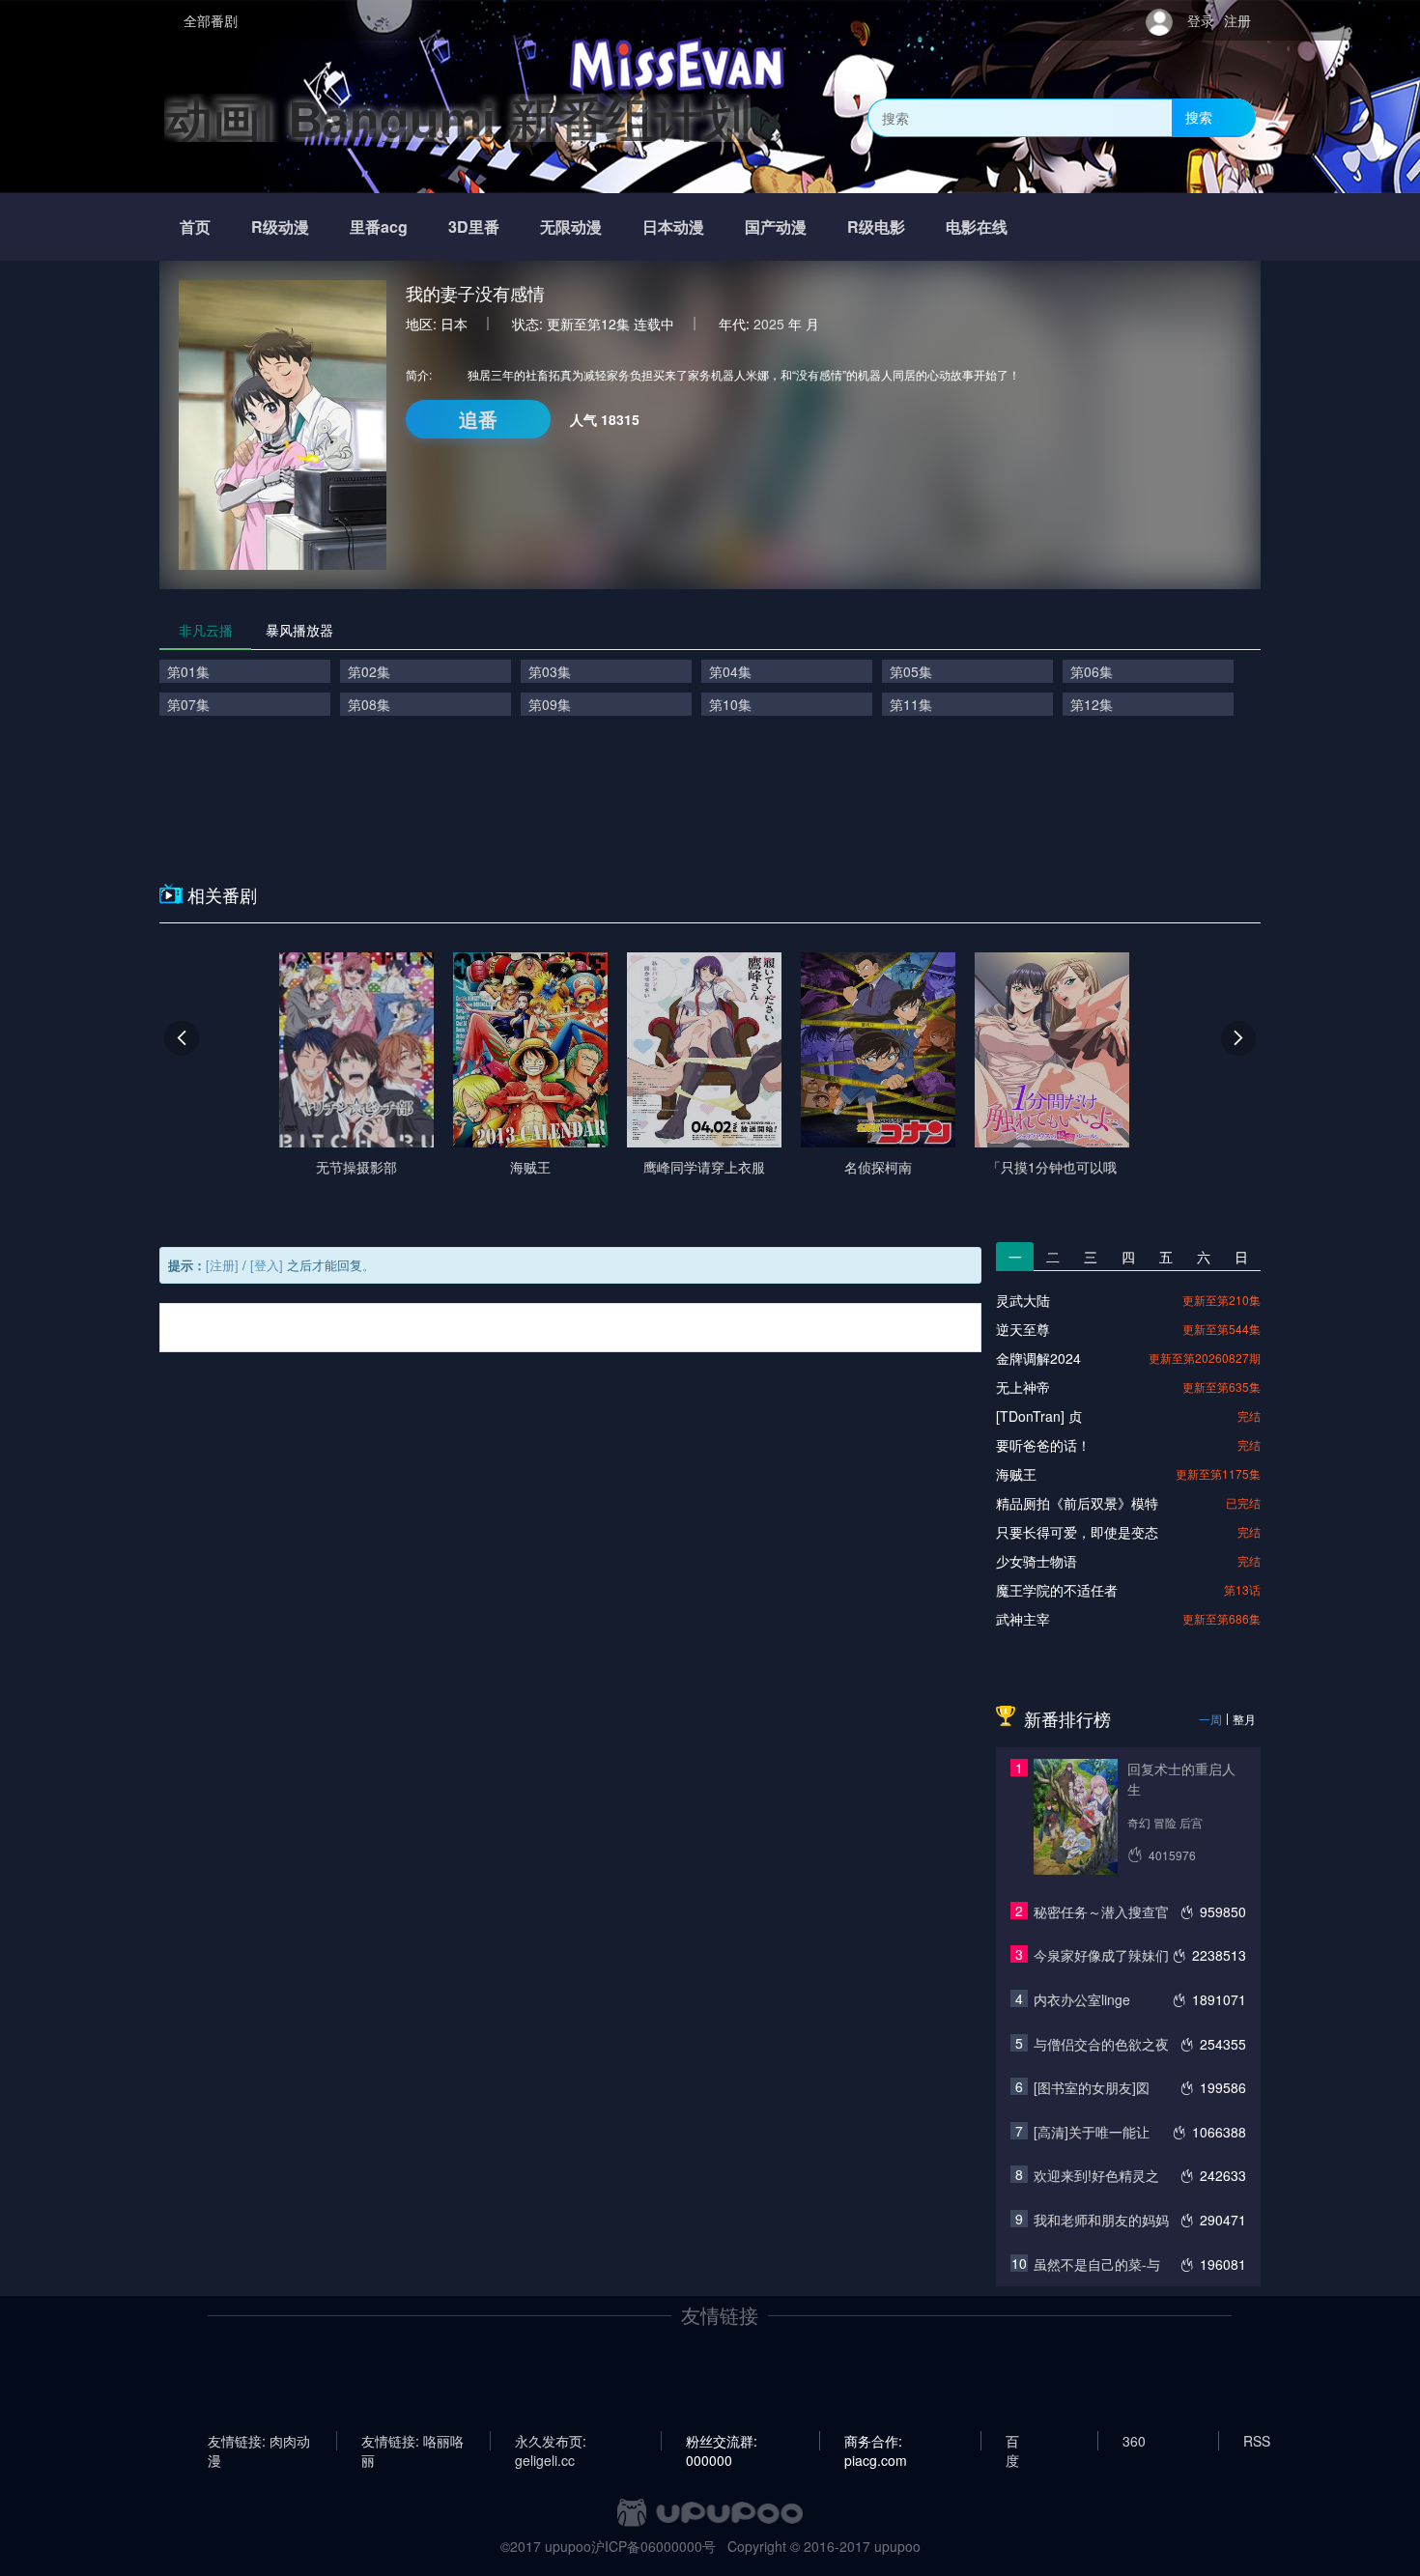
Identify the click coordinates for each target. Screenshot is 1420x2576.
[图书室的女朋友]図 (1092, 2087)
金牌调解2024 (1038, 1358)
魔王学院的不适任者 (1057, 1590)
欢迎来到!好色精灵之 (1096, 2175)
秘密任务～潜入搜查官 (1101, 1911)
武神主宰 (1023, 1619)
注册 (1237, 20)
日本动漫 (673, 226)
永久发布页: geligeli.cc (551, 2441)
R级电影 (876, 226)
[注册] (222, 1265)
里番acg (379, 226)
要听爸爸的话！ (1043, 1445)
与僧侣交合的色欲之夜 (1101, 2044)
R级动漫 (280, 226)
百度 (1012, 2441)
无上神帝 (1023, 1387)
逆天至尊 (1023, 1329)
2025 (769, 324)
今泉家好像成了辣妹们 (1101, 1955)
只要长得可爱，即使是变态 (1077, 1532)
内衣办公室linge (1082, 1999)
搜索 (1199, 117)
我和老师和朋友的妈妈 (1101, 2220)
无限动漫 (571, 226)
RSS (1257, 2441)
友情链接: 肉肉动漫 (259, 2441)
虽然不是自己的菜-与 (1097, 2264)
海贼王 (1016, 1474)
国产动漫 (776, 226)
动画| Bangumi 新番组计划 (457, 117)
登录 (1201, 20)
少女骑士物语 (1037, 1561)
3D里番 (474, 226)
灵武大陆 (1023, 1300)
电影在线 (977, 226)
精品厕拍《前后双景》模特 (1077, 1503)
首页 (195, 226)
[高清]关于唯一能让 (1092, 2132)
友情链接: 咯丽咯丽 (412, 2441)
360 (1134, 2441)
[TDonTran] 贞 (1039, 1416)
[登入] (267, 1265)
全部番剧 (211, 20)
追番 (478, 419)
